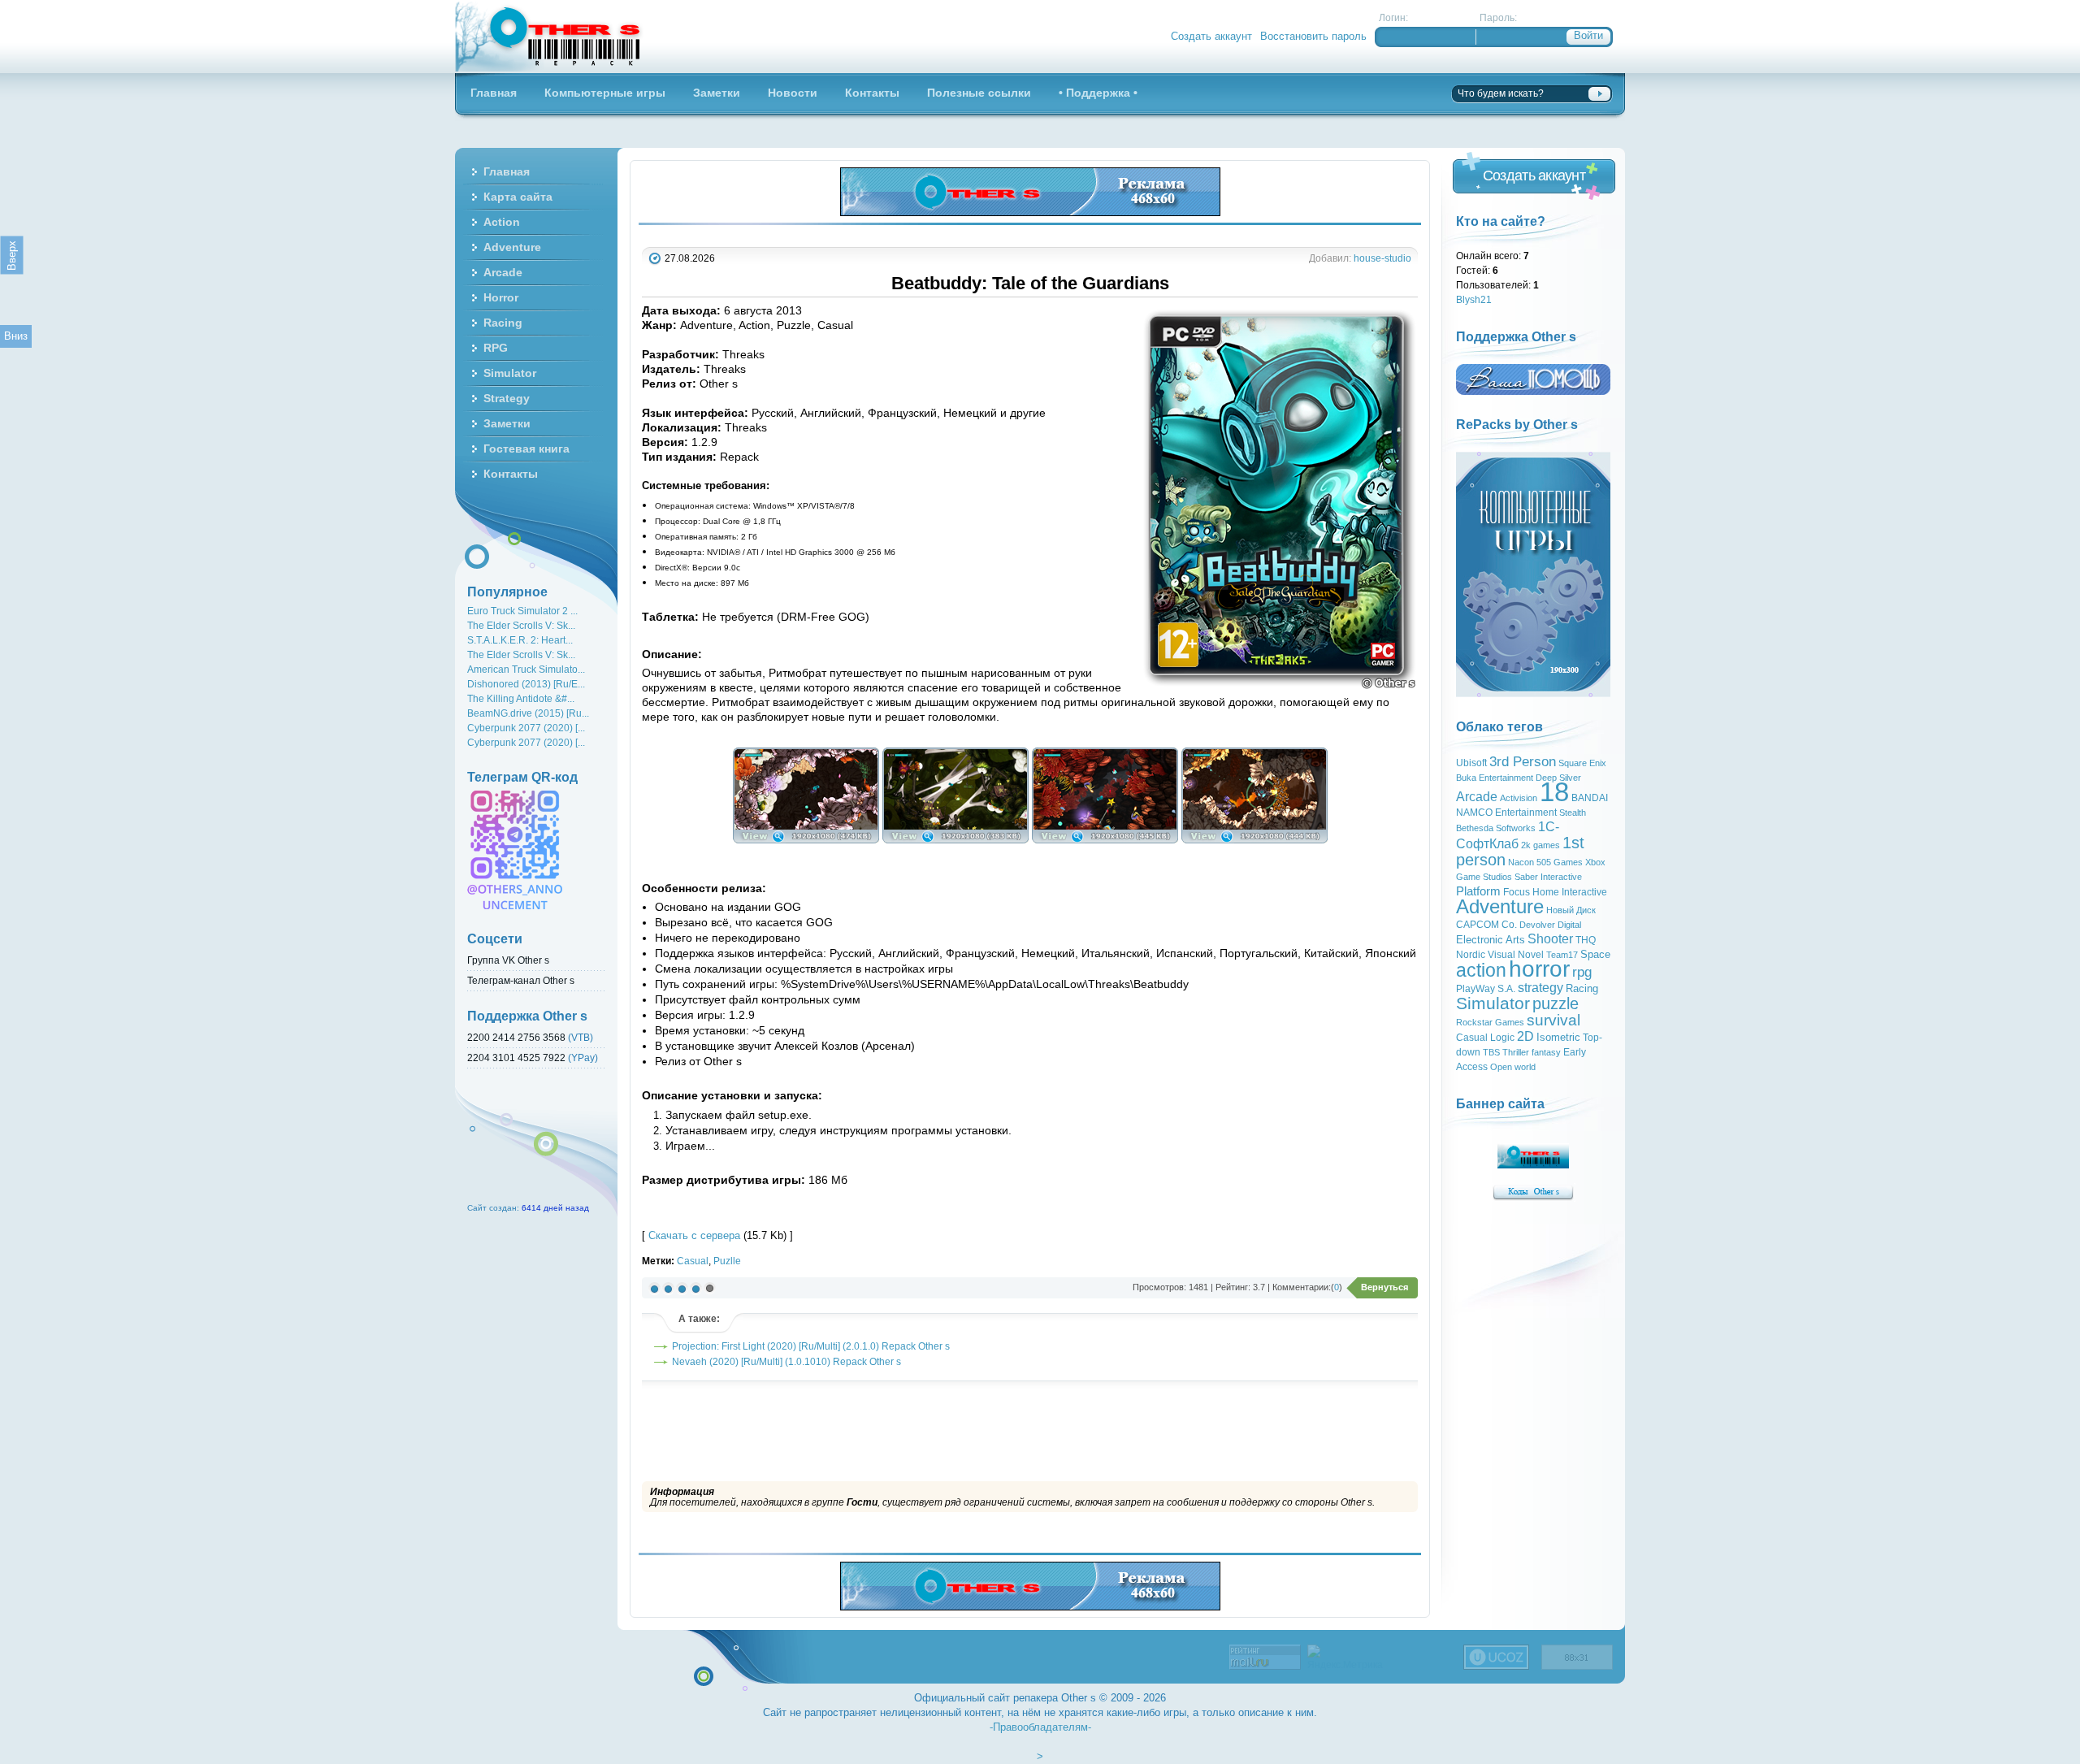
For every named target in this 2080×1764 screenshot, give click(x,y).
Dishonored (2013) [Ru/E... (526, 684)
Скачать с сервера (694, 1235)
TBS (1491, 1052)
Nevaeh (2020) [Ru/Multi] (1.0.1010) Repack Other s (786, 1361)
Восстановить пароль (1313, 36)
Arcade (1477, 797)
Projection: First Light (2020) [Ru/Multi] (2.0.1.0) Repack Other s (811, 1346)
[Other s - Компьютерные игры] (549, 37)
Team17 (1562, 955)
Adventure (1500, 906)
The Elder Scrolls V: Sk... (521, 625)
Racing (1582, 988)
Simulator (1493, 1003)
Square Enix (1582, 763)
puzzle (1556, 1003)
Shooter (1550, 939)
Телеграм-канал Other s (521, 980)
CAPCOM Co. (1486, 925)
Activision (1519, 798)
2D (1525, 1036)
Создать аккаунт (1211, 36)
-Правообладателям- (1040, 1727)
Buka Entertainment (1495, 778)
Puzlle (727, 1261)
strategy (1540, 988)
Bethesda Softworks (1496, 828)
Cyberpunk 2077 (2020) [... (526, 728)
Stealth (1573, 813)
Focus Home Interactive (1555, 892)
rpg (1582, 972)
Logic (1502, 1038)
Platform (1478, 891)
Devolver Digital (1550, 925)
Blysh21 (1474, 299)
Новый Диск (1571, 910)
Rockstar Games (1490, 1022)
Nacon (1521, 862)
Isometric (1558, 1037)
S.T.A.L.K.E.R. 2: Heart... (520, 640)
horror (1539, 969)
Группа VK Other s (508, 960)
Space (1595, 954)
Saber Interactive (1548, 877)
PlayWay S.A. (1486, 989)
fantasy (1546, 1052)
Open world (1513, 1067)
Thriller (1516, 1052)
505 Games (1560, 862)
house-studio (1382, 258)
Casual (693, 1261)
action (1481, 970)
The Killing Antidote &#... (521, 698)
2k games (1540, 845)
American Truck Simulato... (526, 669)
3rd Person (1523, 761)
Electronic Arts (1491, 940)
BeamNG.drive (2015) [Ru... (528, 713)
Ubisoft (1471, 763)
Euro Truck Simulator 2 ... (522, 611)
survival (1553, 1020)
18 (1554, 792)
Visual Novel (1516, 955)
